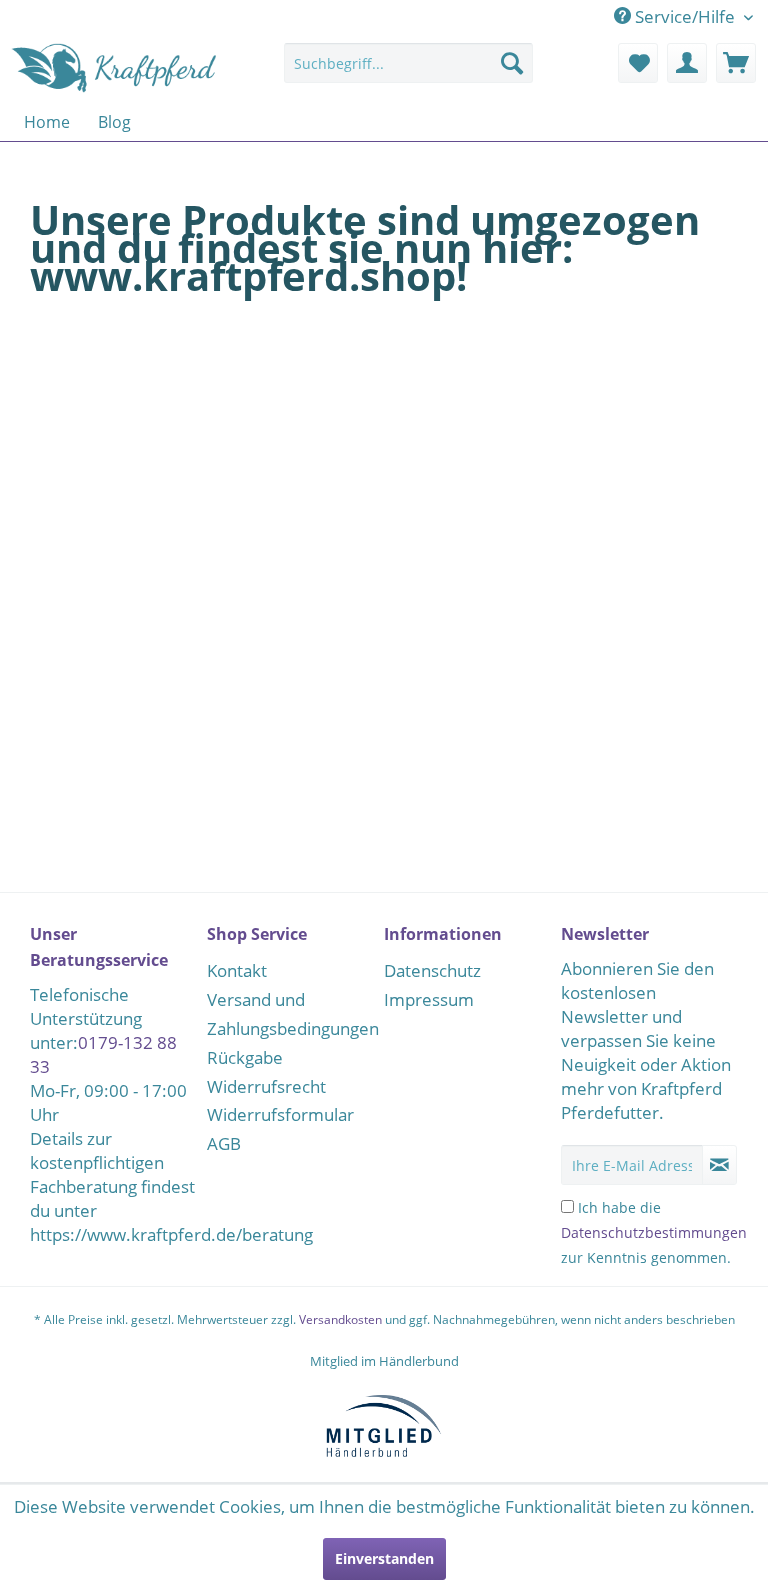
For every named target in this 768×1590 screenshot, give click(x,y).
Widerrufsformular (280, 1114)
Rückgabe (245, 1057)
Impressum (429, 999)
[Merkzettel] (638, 63)
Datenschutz (432, 970)
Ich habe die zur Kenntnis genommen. (654, 1232)
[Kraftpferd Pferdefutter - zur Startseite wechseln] (115, 68)
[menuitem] (409, 72)
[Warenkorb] (736, 63)
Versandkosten (340, 1319)
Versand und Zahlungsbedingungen (290, 1014)
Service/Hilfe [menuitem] (685, 16)
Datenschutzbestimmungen (654, 1232)
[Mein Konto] (687, 63)
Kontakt (237, 970)
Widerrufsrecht (266, 1086)
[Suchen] (512, 63)
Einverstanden (384, 1558)
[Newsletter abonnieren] (719, 1165)
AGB (224, 1143)
